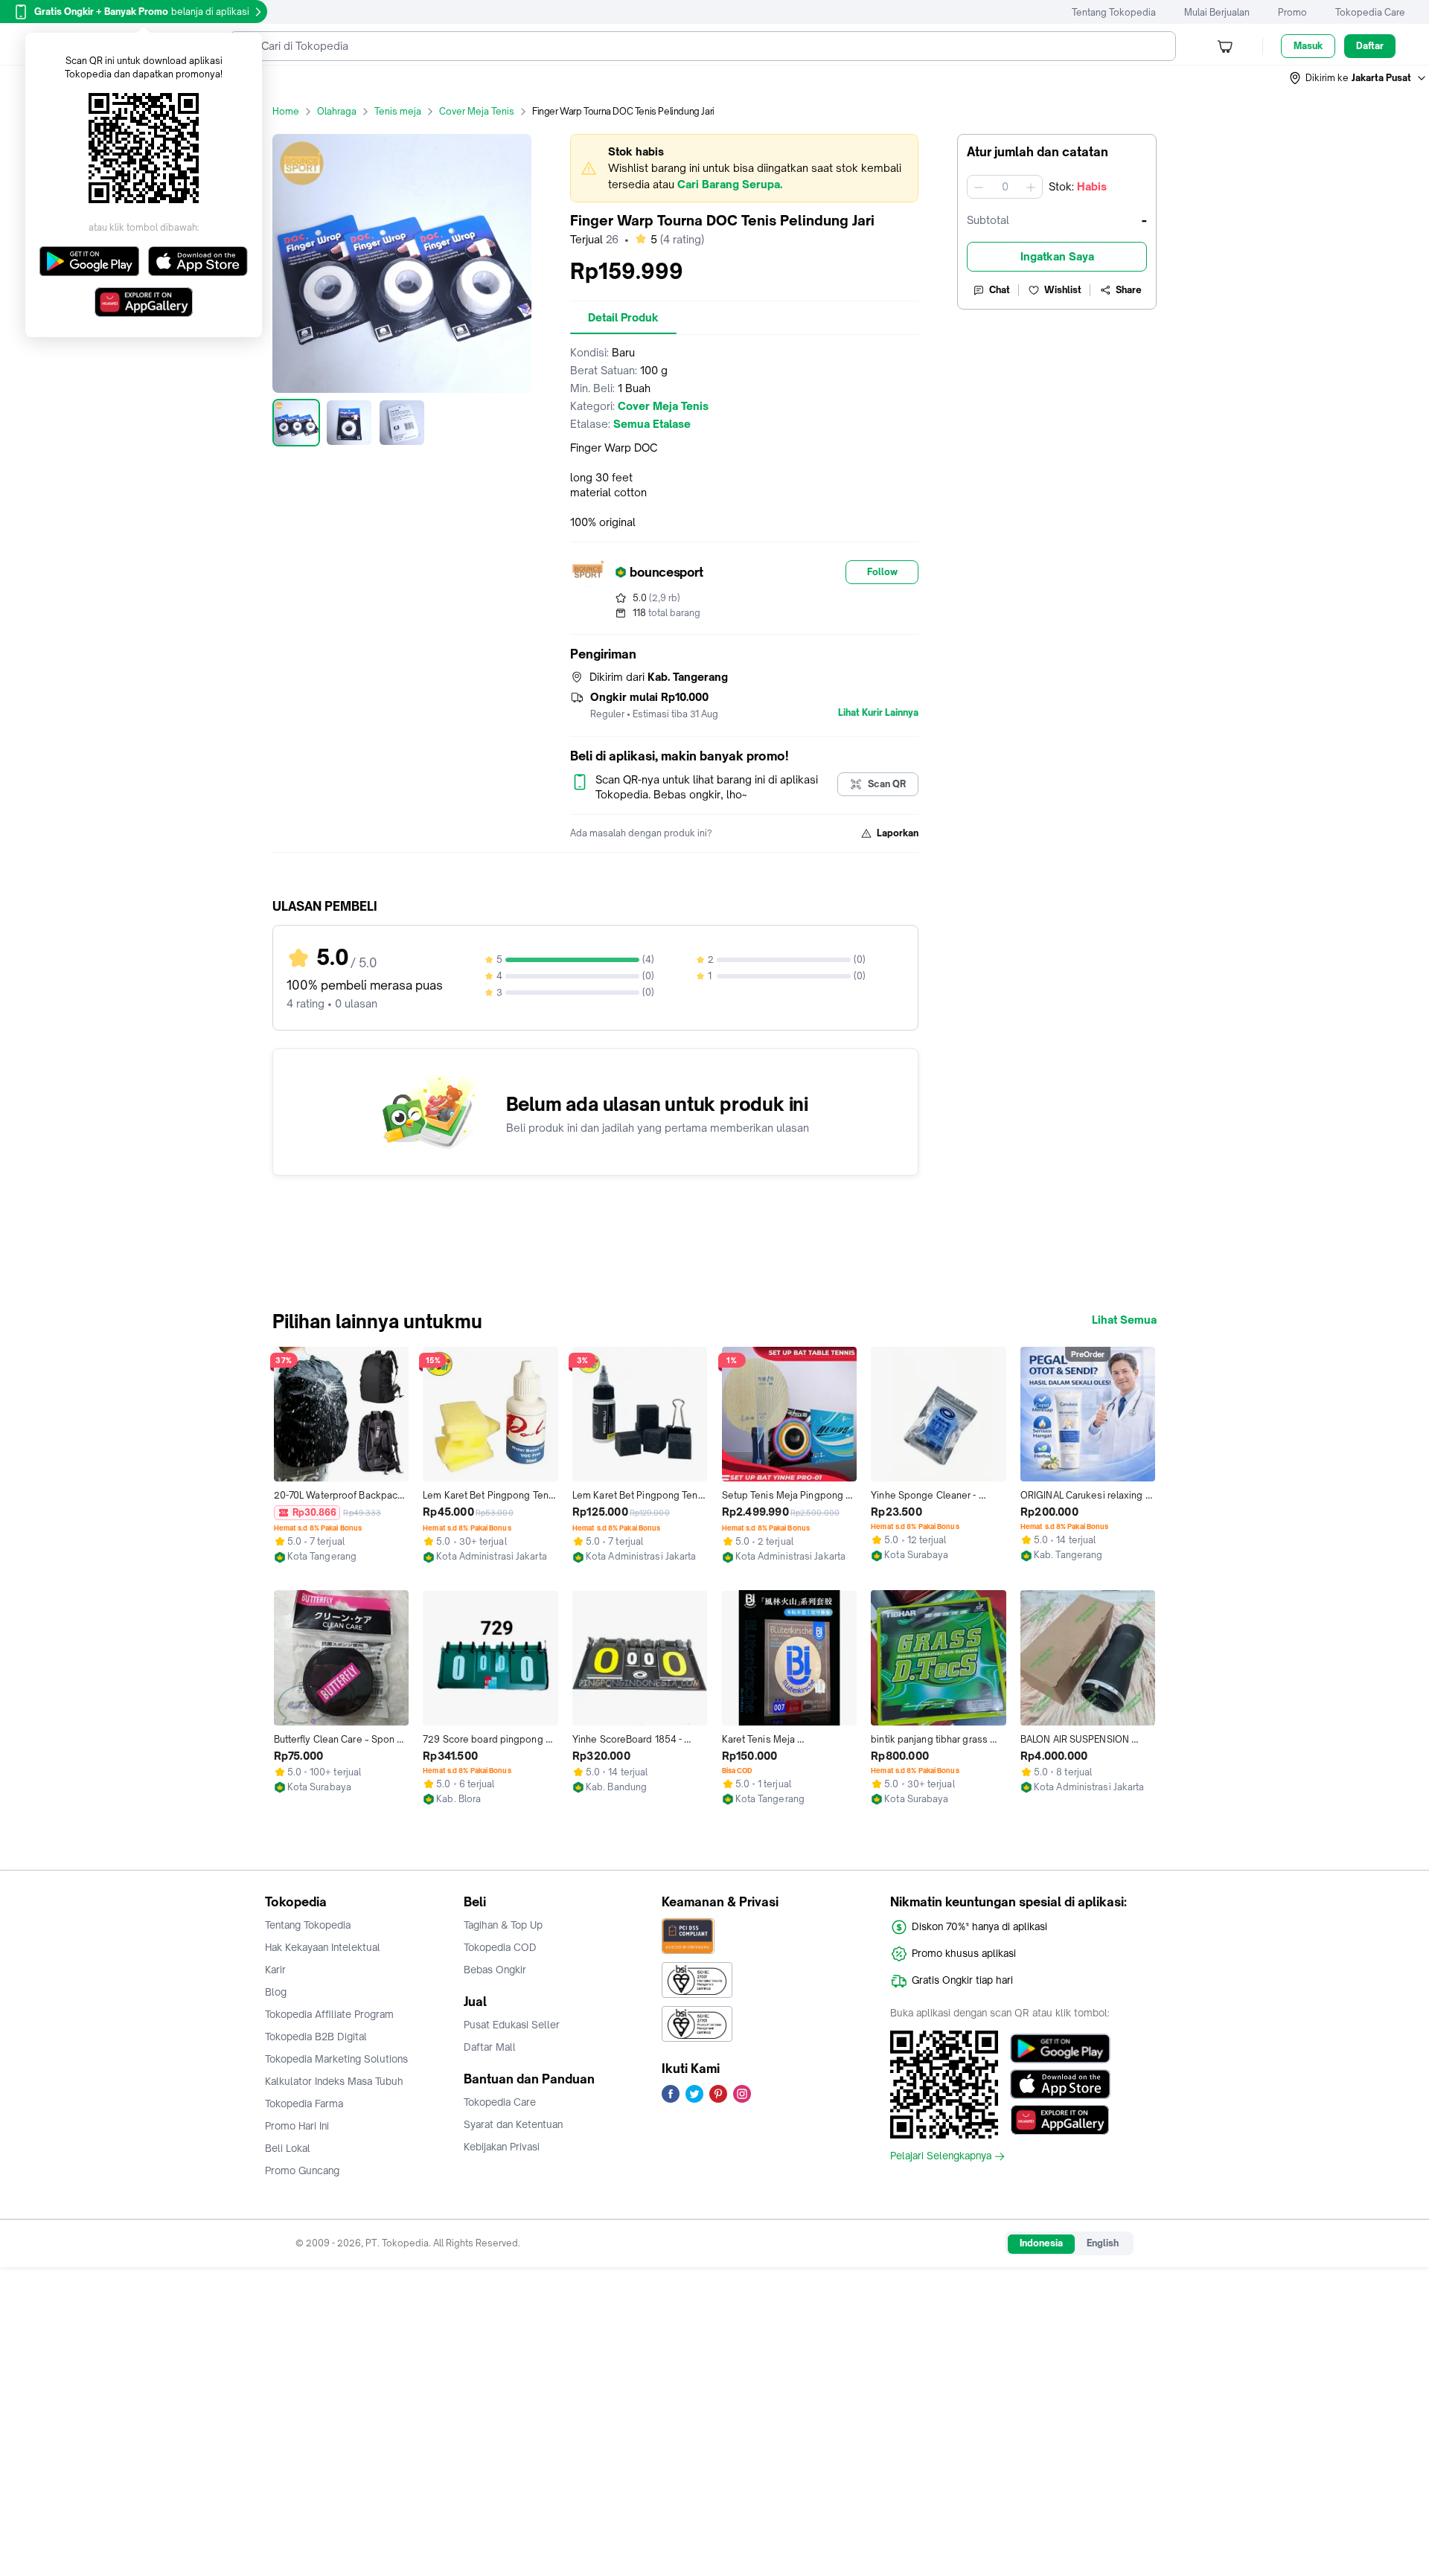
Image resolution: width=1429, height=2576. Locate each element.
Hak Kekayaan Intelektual (323, 1947)
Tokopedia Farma (304, 2104)
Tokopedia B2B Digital (316, 2037)
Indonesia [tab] (1041, 2243)
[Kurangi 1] (979, 187)
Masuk (1308, 46)
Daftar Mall (490, 2047)
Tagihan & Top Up (503, 1925)
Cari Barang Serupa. (730, 184)
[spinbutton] (1005, 187)
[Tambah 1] (1031, 187)
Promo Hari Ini (297, 2126)
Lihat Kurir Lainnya (878, 713)
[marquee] (744, 168)
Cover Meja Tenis (477, 111)
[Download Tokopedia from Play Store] (1060, 2048)
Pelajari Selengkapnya (941, 2156)
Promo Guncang (302, 2170)
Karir (275, 1970)
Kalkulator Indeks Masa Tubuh (334, 2081)
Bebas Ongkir (495, 1970)
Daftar (1370, 46)
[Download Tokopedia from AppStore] (1060, 2084)
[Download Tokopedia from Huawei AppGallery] (1060, 2120)
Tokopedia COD (500, 1947)
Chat (1000, 290)
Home (286, 111)
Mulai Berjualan (1217, 12)
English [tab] (1103, 2243)
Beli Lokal (288, 2148)
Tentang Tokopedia (1114, 12)
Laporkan (898, 833)
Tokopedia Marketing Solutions (336, 2059)
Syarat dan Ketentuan (513, 2124)
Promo (1292, 12)
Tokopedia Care (1370, 12)
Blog (276, 1992)
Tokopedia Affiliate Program (329, 2014)
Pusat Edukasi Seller (512, 2025)
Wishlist (1063, 290)
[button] (1358, 78)
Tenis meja (398, 111)
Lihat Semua (1124, 1320)
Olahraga (337, 111)
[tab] (623, 318)
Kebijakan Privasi (502, 2147)
